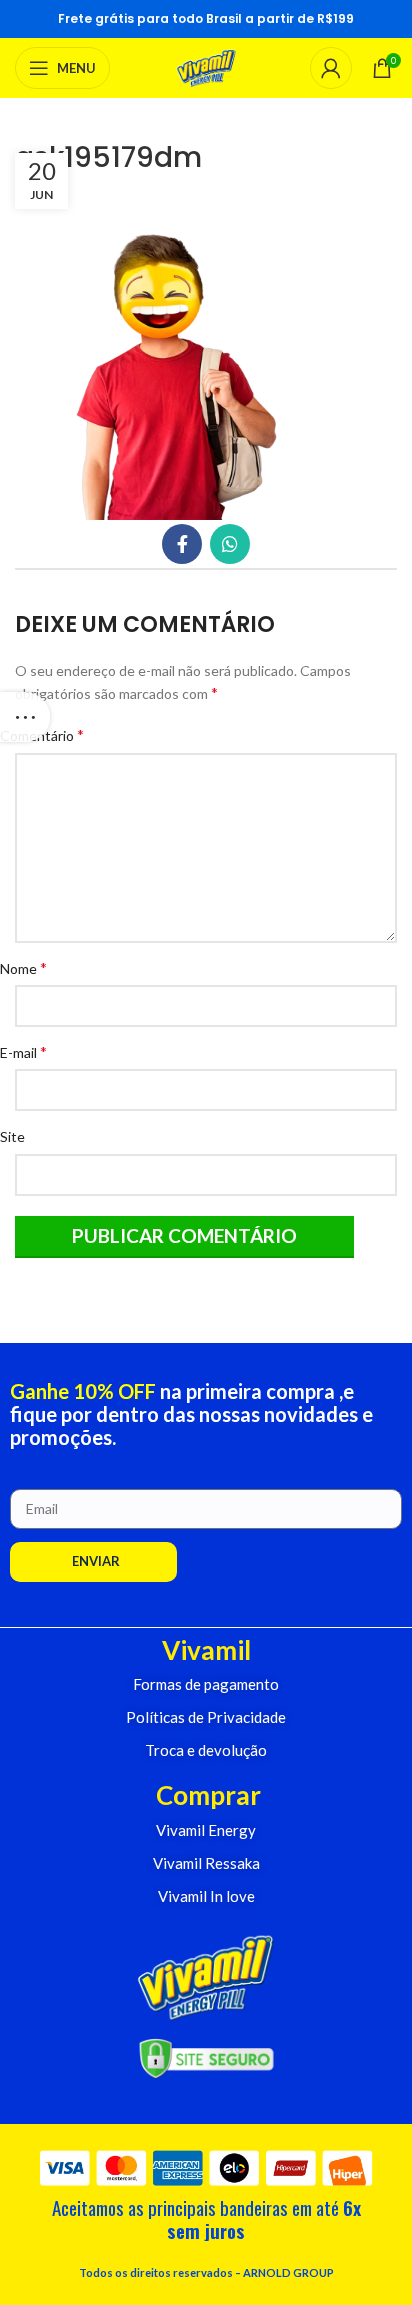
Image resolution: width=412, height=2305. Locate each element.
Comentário (49, 734)
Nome (31, 967)
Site (20, 1136)
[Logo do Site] (206, 66)
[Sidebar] (25, 717)
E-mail (31, 1051)
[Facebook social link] (182, 544)
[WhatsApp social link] (230, 544)
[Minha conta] (331, 68)
